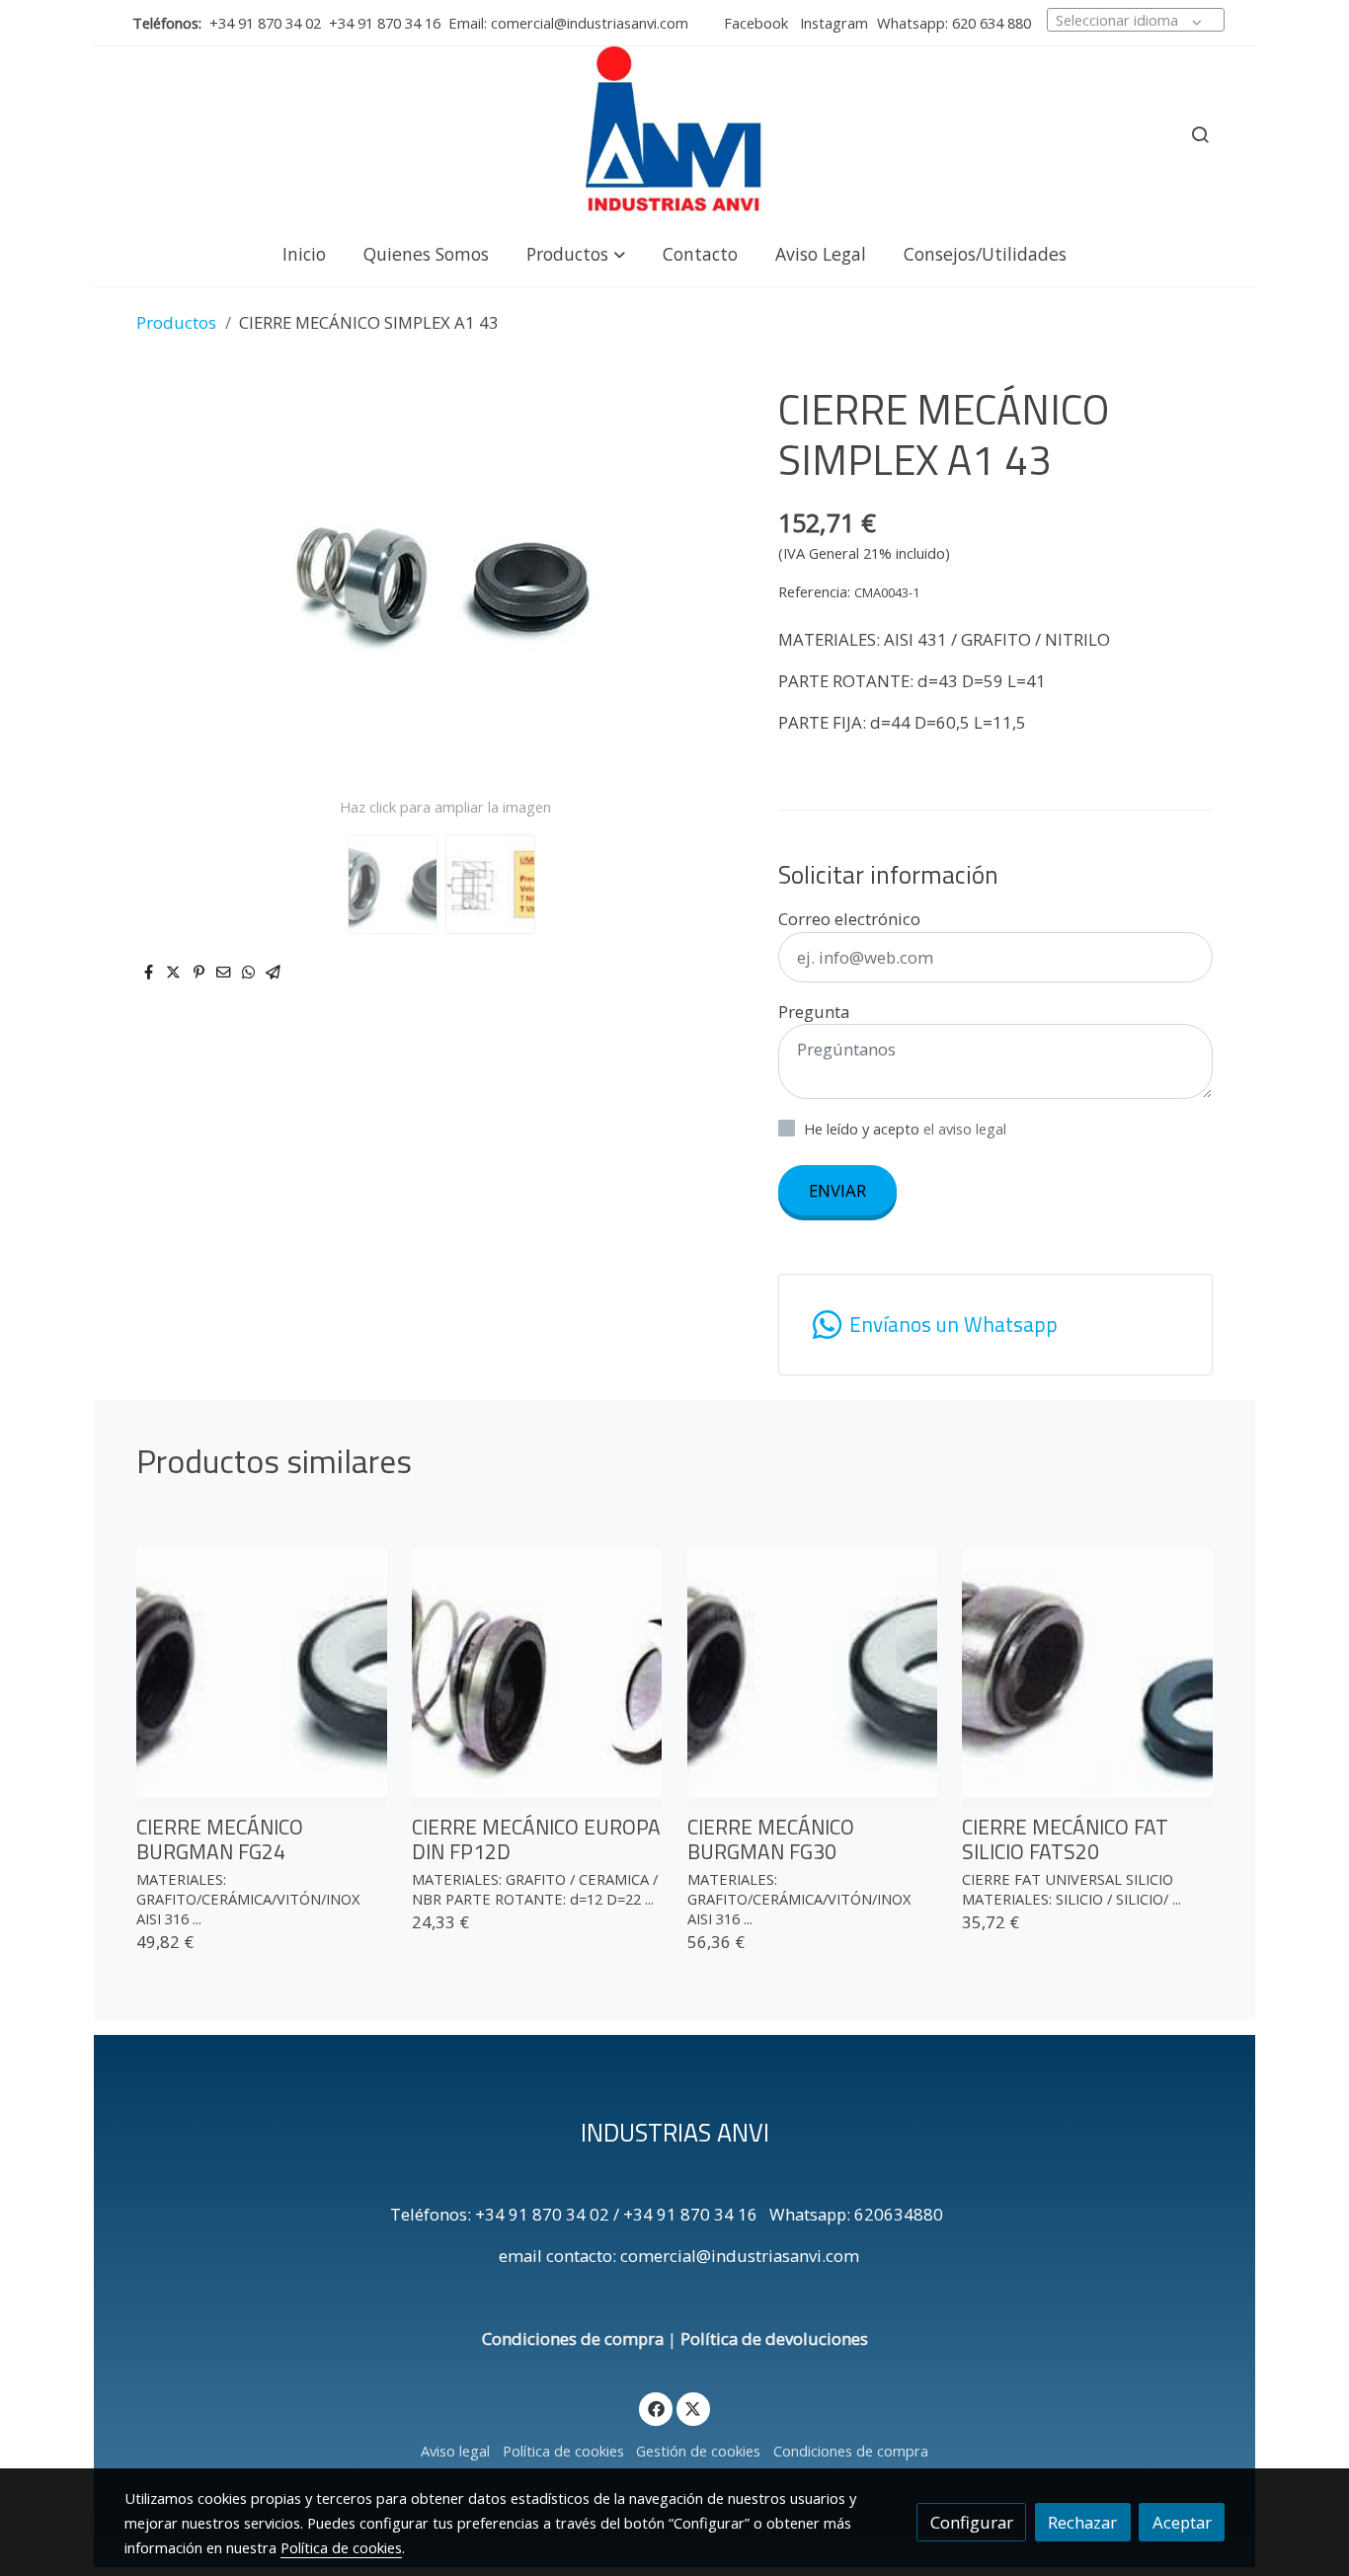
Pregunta (814, 1012)
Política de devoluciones (774, 2339)
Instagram (832, 23)
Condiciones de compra (573, 2339)
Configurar (972, 2522)
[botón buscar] (1200, 134)
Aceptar (1182, 2522)
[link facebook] (656, 2408)
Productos (176, 322)
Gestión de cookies (698, 2451)
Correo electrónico (849, 919)
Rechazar (1082, 2522)
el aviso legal (965, 1129)
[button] (576, 253)
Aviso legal (455, 2451)
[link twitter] (693, 2408)
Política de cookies (563, 2451)
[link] (674, 134)
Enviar (837, 1190)
